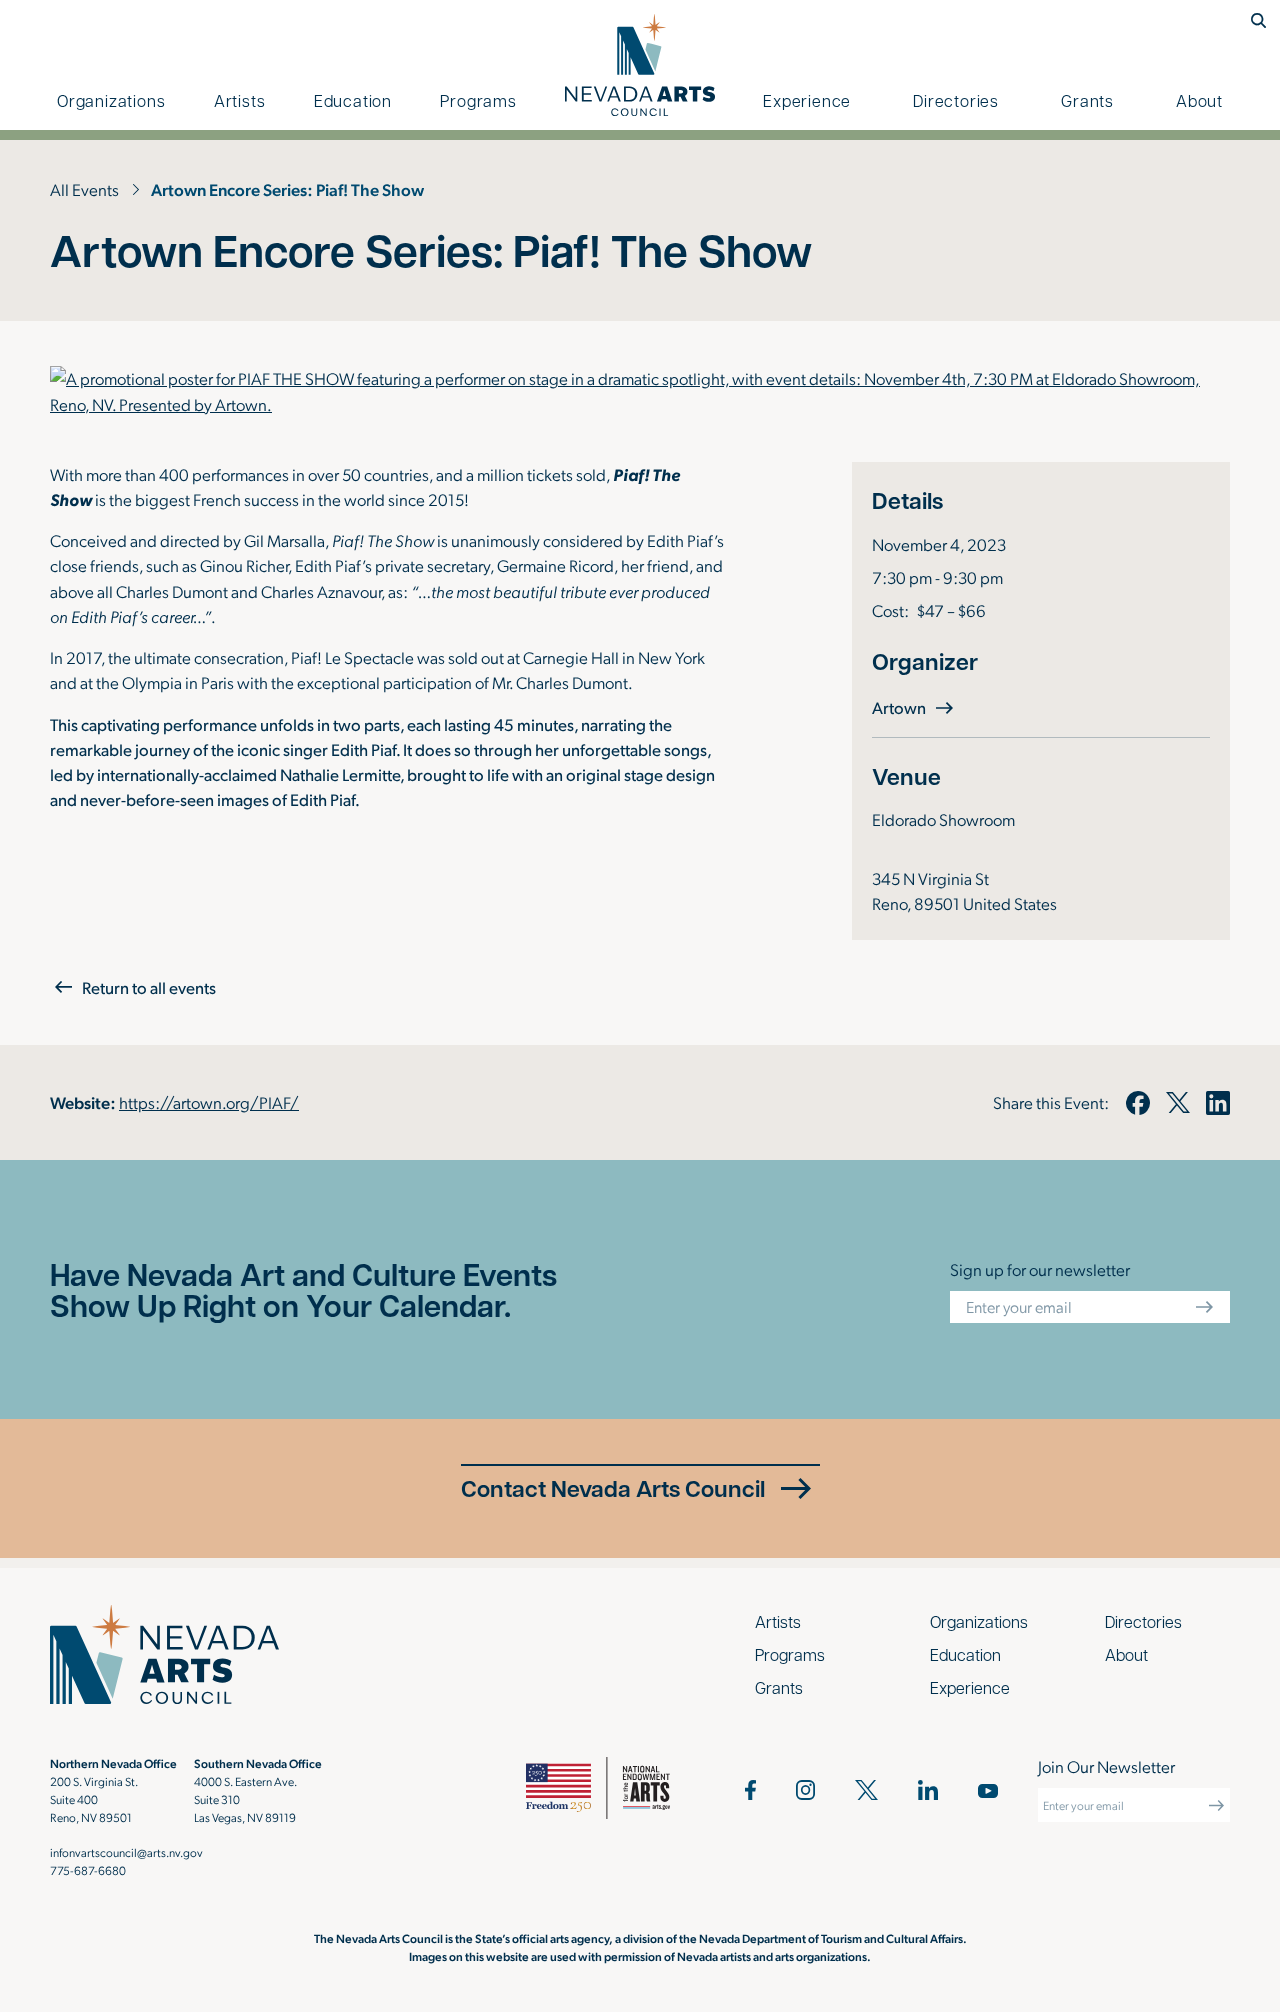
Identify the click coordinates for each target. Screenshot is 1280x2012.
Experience (807, 100)
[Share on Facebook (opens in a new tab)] (1137, 1103)
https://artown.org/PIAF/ (209, 1102)
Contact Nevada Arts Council (613, 1488)
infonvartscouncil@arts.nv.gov (126, 1852)
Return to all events (149, 987)
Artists (240, 100)
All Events (84, 189)
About (1199, 100)
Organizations (111, 100)
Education (353, 100)
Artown (915, 707)
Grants (1087, 100)
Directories (956, 100)
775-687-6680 (88, 1870)
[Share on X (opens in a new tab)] (1178, 1103)
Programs (478, 100)
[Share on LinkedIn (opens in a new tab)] (1218, 1103)
